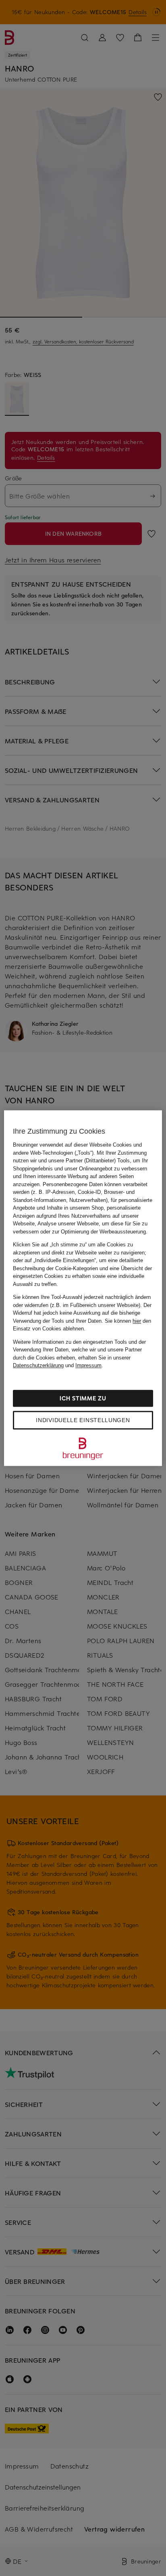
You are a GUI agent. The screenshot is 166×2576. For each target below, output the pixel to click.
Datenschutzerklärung (38, 1365)
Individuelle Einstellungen (83, 1420)
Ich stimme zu (83, 1398)
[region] (83, 1288)
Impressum (88, 1365)
